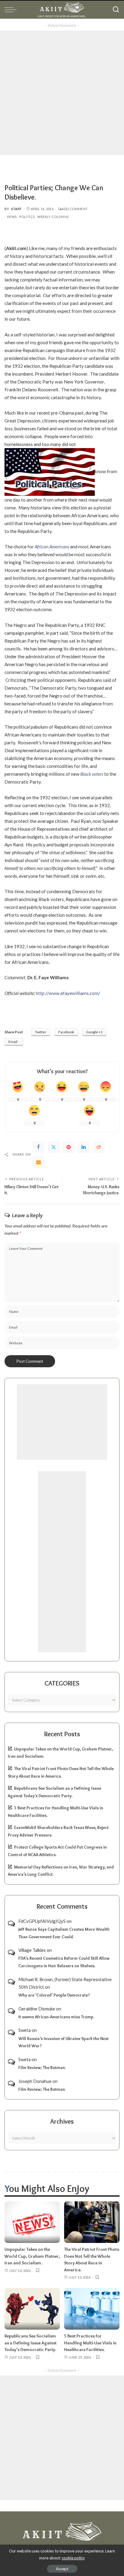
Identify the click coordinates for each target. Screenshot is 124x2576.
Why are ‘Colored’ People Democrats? (54, 1995)
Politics (27, 217)
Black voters (92, 774)
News (12, 217)
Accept (62, 2569)
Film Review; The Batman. (42, 2068)
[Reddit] (99, 1147)
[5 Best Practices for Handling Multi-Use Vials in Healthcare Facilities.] (92, 2309)
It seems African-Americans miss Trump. (56, 2017)
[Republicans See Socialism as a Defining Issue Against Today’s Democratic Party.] (32, 2309)
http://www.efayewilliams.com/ (68, 993)
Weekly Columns (53, 217)
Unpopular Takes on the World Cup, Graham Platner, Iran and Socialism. (32, 2256)
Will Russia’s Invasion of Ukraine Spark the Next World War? (64, 2042)
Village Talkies (32, 1950)
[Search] (116, 10)
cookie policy (73, 2558)
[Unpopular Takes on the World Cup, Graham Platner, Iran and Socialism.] (32, 2222)
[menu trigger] (12, 10)
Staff (16, 209)
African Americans (52, 547)
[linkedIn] (84, 1147)
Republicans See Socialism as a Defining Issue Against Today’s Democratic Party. (31, 2343)
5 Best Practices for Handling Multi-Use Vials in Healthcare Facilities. (90, 2343)
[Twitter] (54, 1147)
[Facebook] (39, 1147)
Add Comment (74, 209)
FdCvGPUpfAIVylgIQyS (42, 1921)
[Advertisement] (62, 93)
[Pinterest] (69, 1147)
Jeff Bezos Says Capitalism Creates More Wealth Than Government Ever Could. (64, 1933)
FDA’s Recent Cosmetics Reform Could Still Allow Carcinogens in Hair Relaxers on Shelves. (64, 1962)
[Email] (39, 1162)
